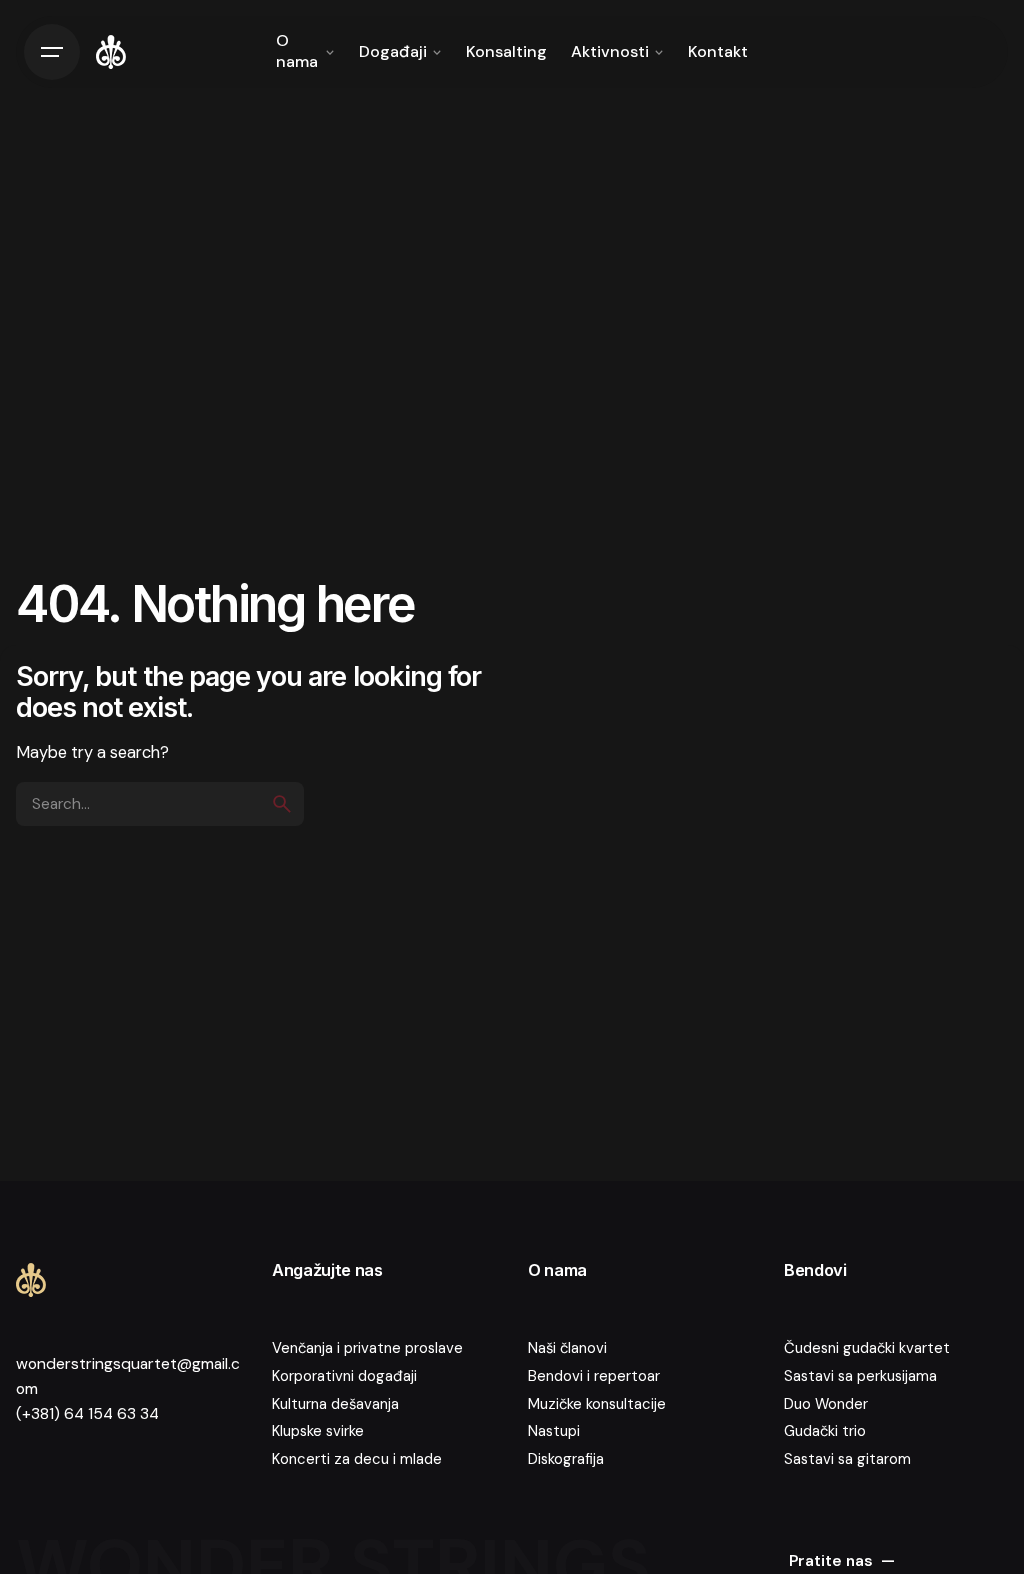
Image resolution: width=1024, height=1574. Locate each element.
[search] (282, 804)
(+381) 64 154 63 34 (87, 1414)
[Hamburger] (52, 52)
